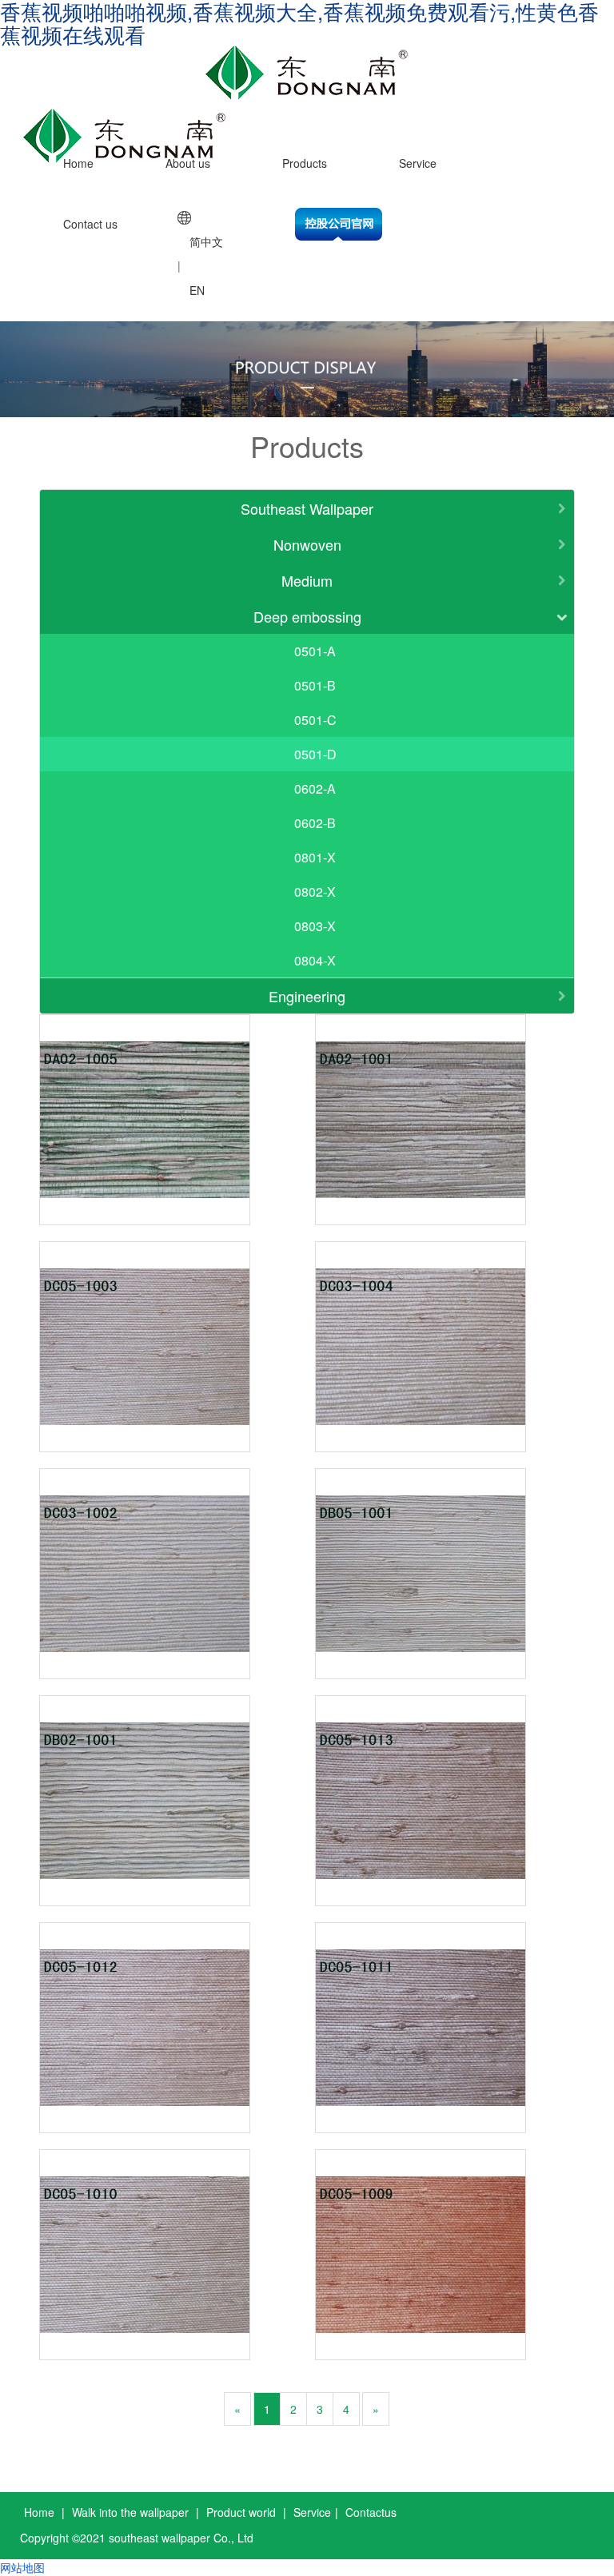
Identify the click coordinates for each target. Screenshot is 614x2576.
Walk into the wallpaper (130, 2512)
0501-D (315, 754)
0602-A (315, 788)
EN (197, 290)
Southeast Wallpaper (307, 508)
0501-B (315, 685)
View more (145, 1120)
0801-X (315, 857)
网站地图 (22, 2567)
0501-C (315, 720)
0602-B (315, 823)
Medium (307, 580)
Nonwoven (307, 544)
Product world (241, 2512)
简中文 (206, 241)
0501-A (315, 651)
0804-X (315, 960)
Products (305, 163)
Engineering (307, 996)
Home (78, 163)
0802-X (315, 892)
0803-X (315, 926)
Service (418, 163)
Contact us (90, 224)
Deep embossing (307, 616)
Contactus (371, 2512)
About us (188, 163)
